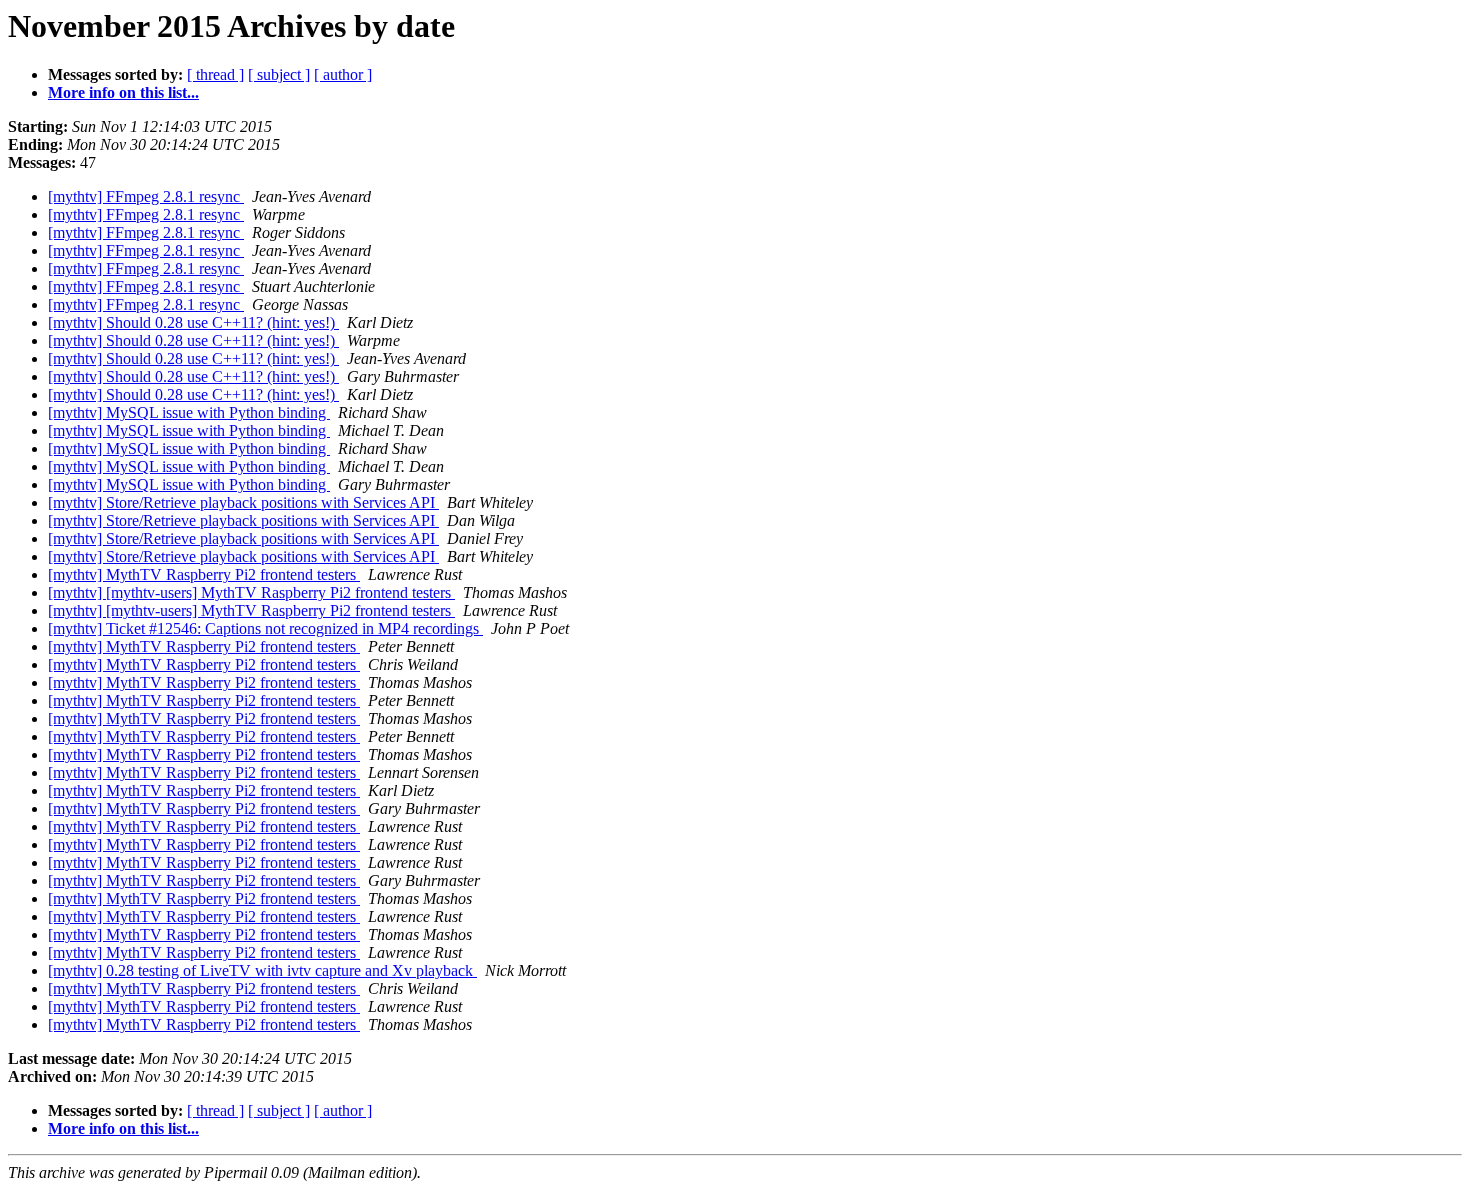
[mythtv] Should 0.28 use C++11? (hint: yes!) (193, 322)
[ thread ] (215, 74)
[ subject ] (279, 74)
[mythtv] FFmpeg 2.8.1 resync (146, 196)
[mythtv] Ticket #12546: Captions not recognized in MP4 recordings (265, 628)
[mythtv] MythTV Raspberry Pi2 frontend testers (204, 574)
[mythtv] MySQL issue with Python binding (189, 412)
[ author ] (343, 74)
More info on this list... (123, 92)
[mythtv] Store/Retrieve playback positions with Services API (243, 502)
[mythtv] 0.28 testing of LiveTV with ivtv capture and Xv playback (262, 970)
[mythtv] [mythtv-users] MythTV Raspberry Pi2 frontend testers (251, 592)
